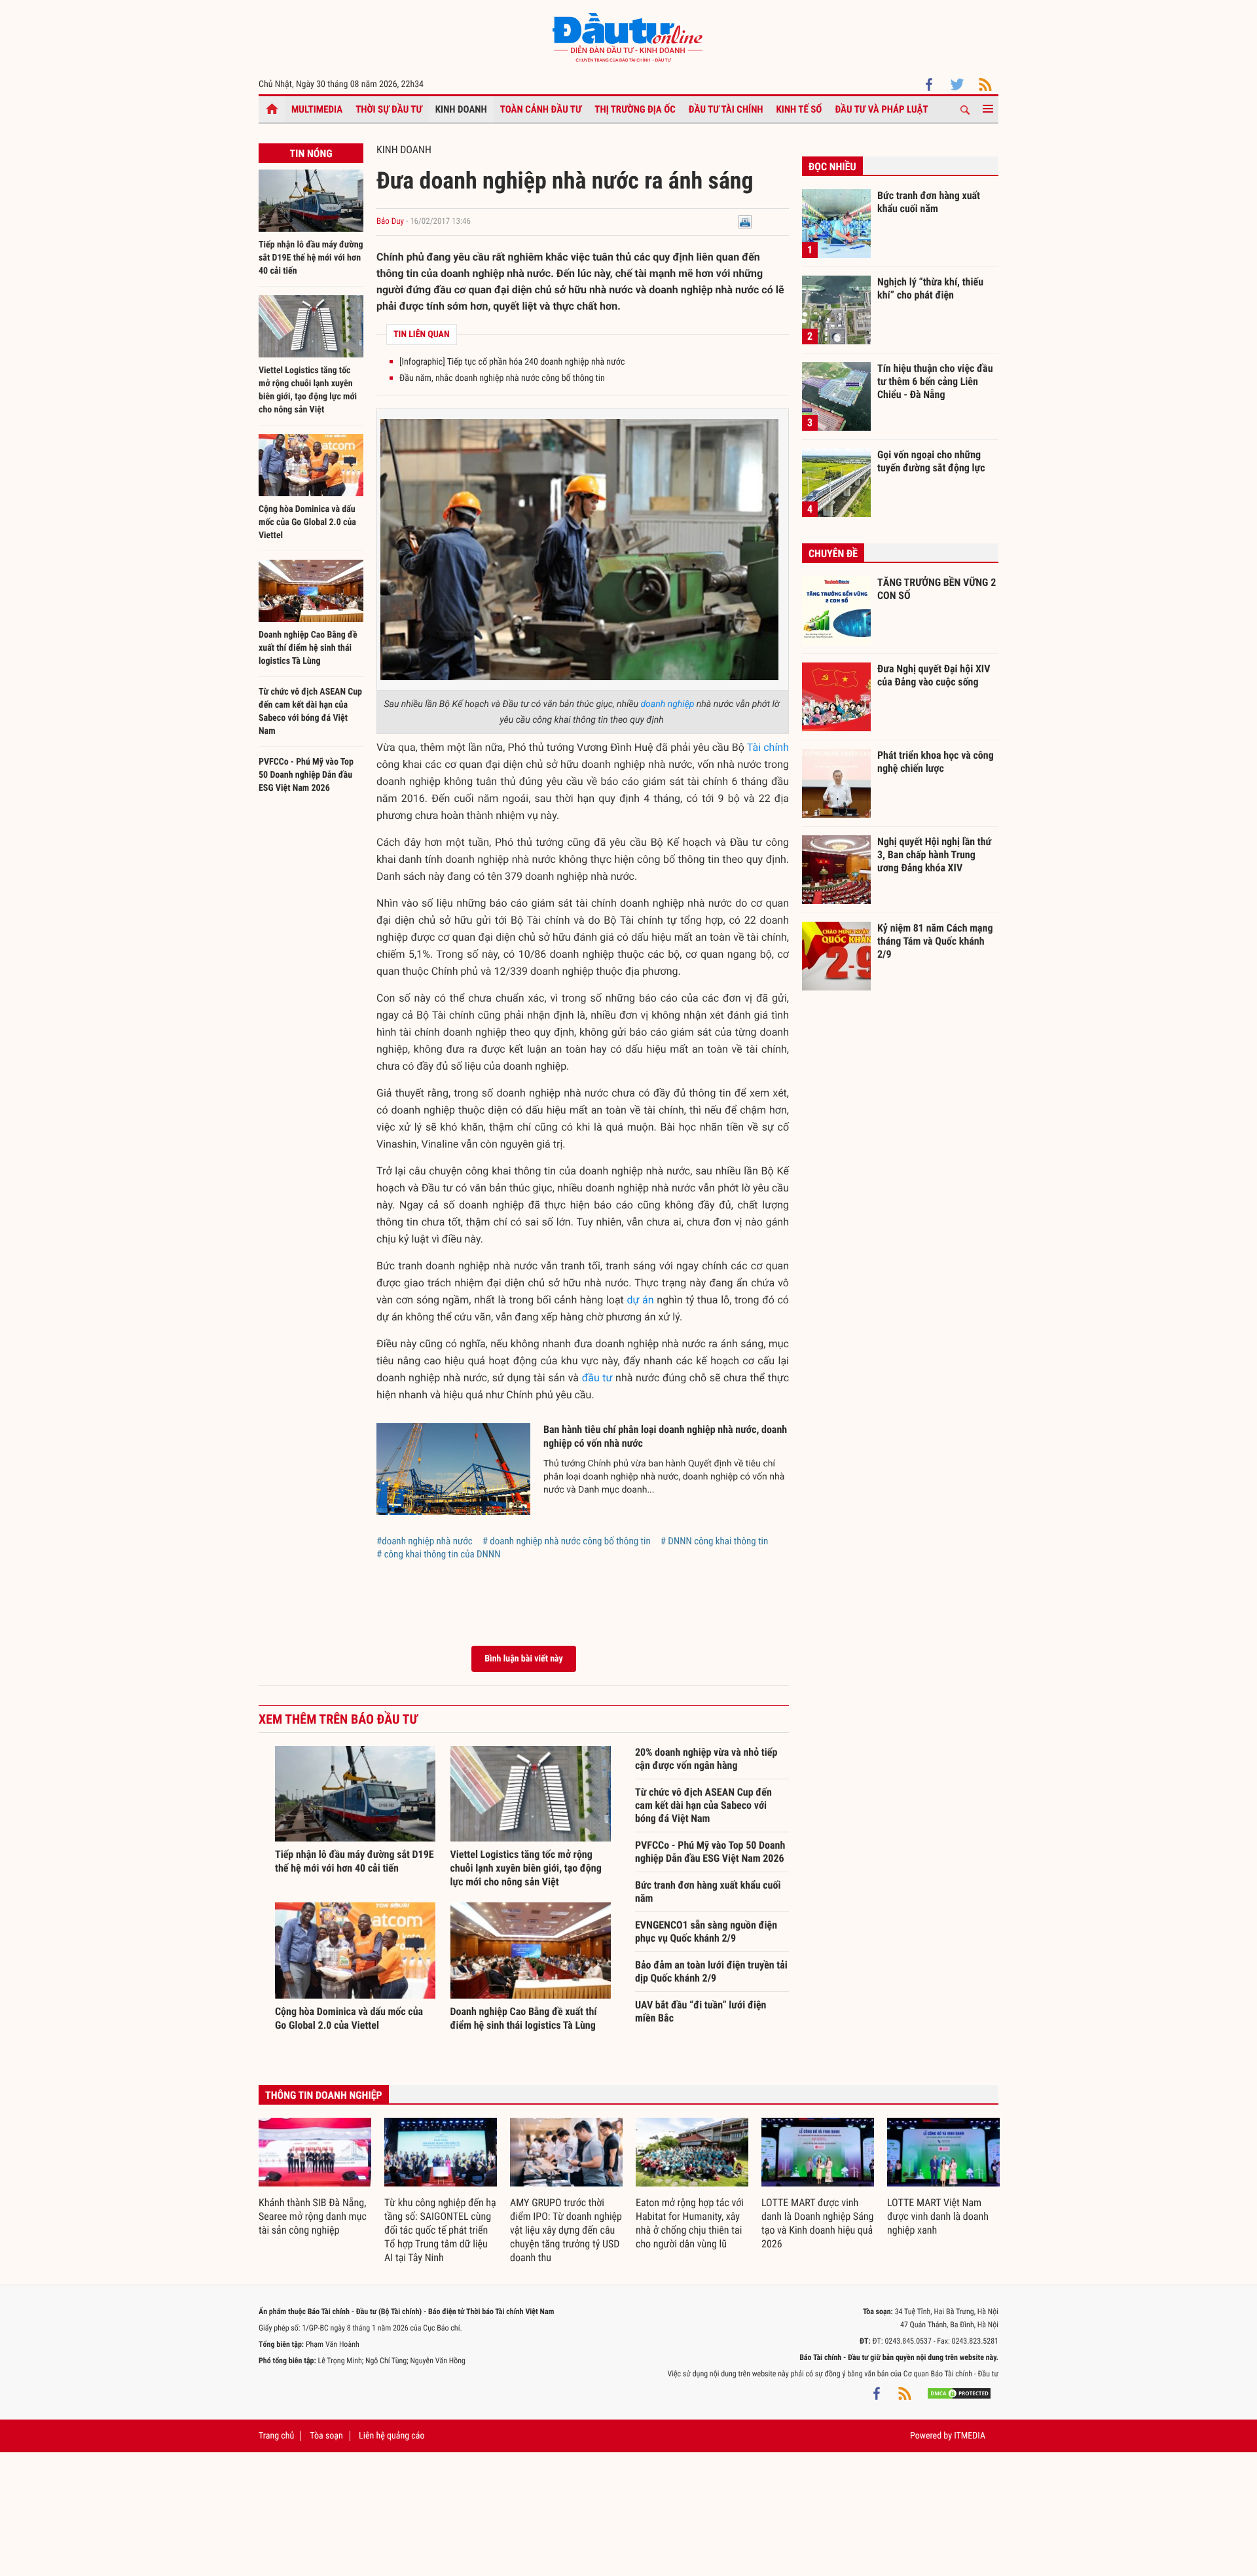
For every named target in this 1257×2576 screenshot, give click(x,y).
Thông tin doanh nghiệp (324, 2095)
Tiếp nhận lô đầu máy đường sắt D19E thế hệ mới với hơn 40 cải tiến (311, 258)
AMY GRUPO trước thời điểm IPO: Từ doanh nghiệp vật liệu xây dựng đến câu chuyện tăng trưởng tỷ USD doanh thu (566, 2230)
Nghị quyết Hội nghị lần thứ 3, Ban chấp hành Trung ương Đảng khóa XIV (934, 854)
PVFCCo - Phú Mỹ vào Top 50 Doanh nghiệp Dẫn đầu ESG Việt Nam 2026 (306, 775)
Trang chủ (276, 2436)
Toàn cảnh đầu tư (541, 109)
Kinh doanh (461, 109)
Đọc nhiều (832, 167)
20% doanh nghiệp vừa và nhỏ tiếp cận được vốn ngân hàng (706, 1759)
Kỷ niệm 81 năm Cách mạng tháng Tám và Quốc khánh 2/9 (935, 941)
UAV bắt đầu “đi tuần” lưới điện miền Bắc (701, 2011)
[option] (315, 2178)
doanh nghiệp (667, 704)
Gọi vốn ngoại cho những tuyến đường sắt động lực (931, 461)
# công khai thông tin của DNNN (438, 1554)
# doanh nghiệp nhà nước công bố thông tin (567, 1541)
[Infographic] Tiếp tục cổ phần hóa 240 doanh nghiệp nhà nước (512, 362)
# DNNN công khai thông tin (715, 1541)
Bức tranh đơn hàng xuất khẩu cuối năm (708, 1892)
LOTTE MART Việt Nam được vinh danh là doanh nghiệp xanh (938, 2216)
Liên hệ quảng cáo (392, 2436)
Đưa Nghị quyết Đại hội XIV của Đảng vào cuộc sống (934, 675)
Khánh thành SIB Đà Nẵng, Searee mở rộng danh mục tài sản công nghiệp (313, 2216)
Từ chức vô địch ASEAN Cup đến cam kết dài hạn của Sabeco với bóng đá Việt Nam (703, 1805)
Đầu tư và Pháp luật (881, 109)
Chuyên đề (833, 553)
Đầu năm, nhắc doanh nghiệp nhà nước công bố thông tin (502, 378)
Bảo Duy (390, 222)
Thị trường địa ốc (635, 109)
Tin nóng (311, 154)
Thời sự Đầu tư (389, 109)
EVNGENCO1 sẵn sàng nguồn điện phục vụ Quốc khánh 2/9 (706, 1932)
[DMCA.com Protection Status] (959, 2393)
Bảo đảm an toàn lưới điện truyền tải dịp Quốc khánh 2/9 (711, 1971)
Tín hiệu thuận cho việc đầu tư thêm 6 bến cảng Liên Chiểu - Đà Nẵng (935, 381)
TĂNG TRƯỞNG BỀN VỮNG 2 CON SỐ (937, 589)
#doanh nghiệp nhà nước (425, 1541)
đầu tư (597, 1378)
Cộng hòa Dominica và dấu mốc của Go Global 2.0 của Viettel (307, 522)
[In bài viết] (745, 222)
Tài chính (768, 747)
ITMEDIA (970, 2436)
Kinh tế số (799, 109)
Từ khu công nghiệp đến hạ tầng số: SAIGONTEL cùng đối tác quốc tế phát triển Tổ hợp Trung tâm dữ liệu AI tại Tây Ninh (440, 2230)
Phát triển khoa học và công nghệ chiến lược (936, 762)
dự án (641, 1300)
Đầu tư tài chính (726, 109)
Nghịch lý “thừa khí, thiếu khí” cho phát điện (930, 288)
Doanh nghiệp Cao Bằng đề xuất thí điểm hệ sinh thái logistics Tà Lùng (308, 648)
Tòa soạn (326, 2436)
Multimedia (317, 109)
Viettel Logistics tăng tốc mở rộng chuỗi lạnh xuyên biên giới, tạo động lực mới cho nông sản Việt (526, 1868)
